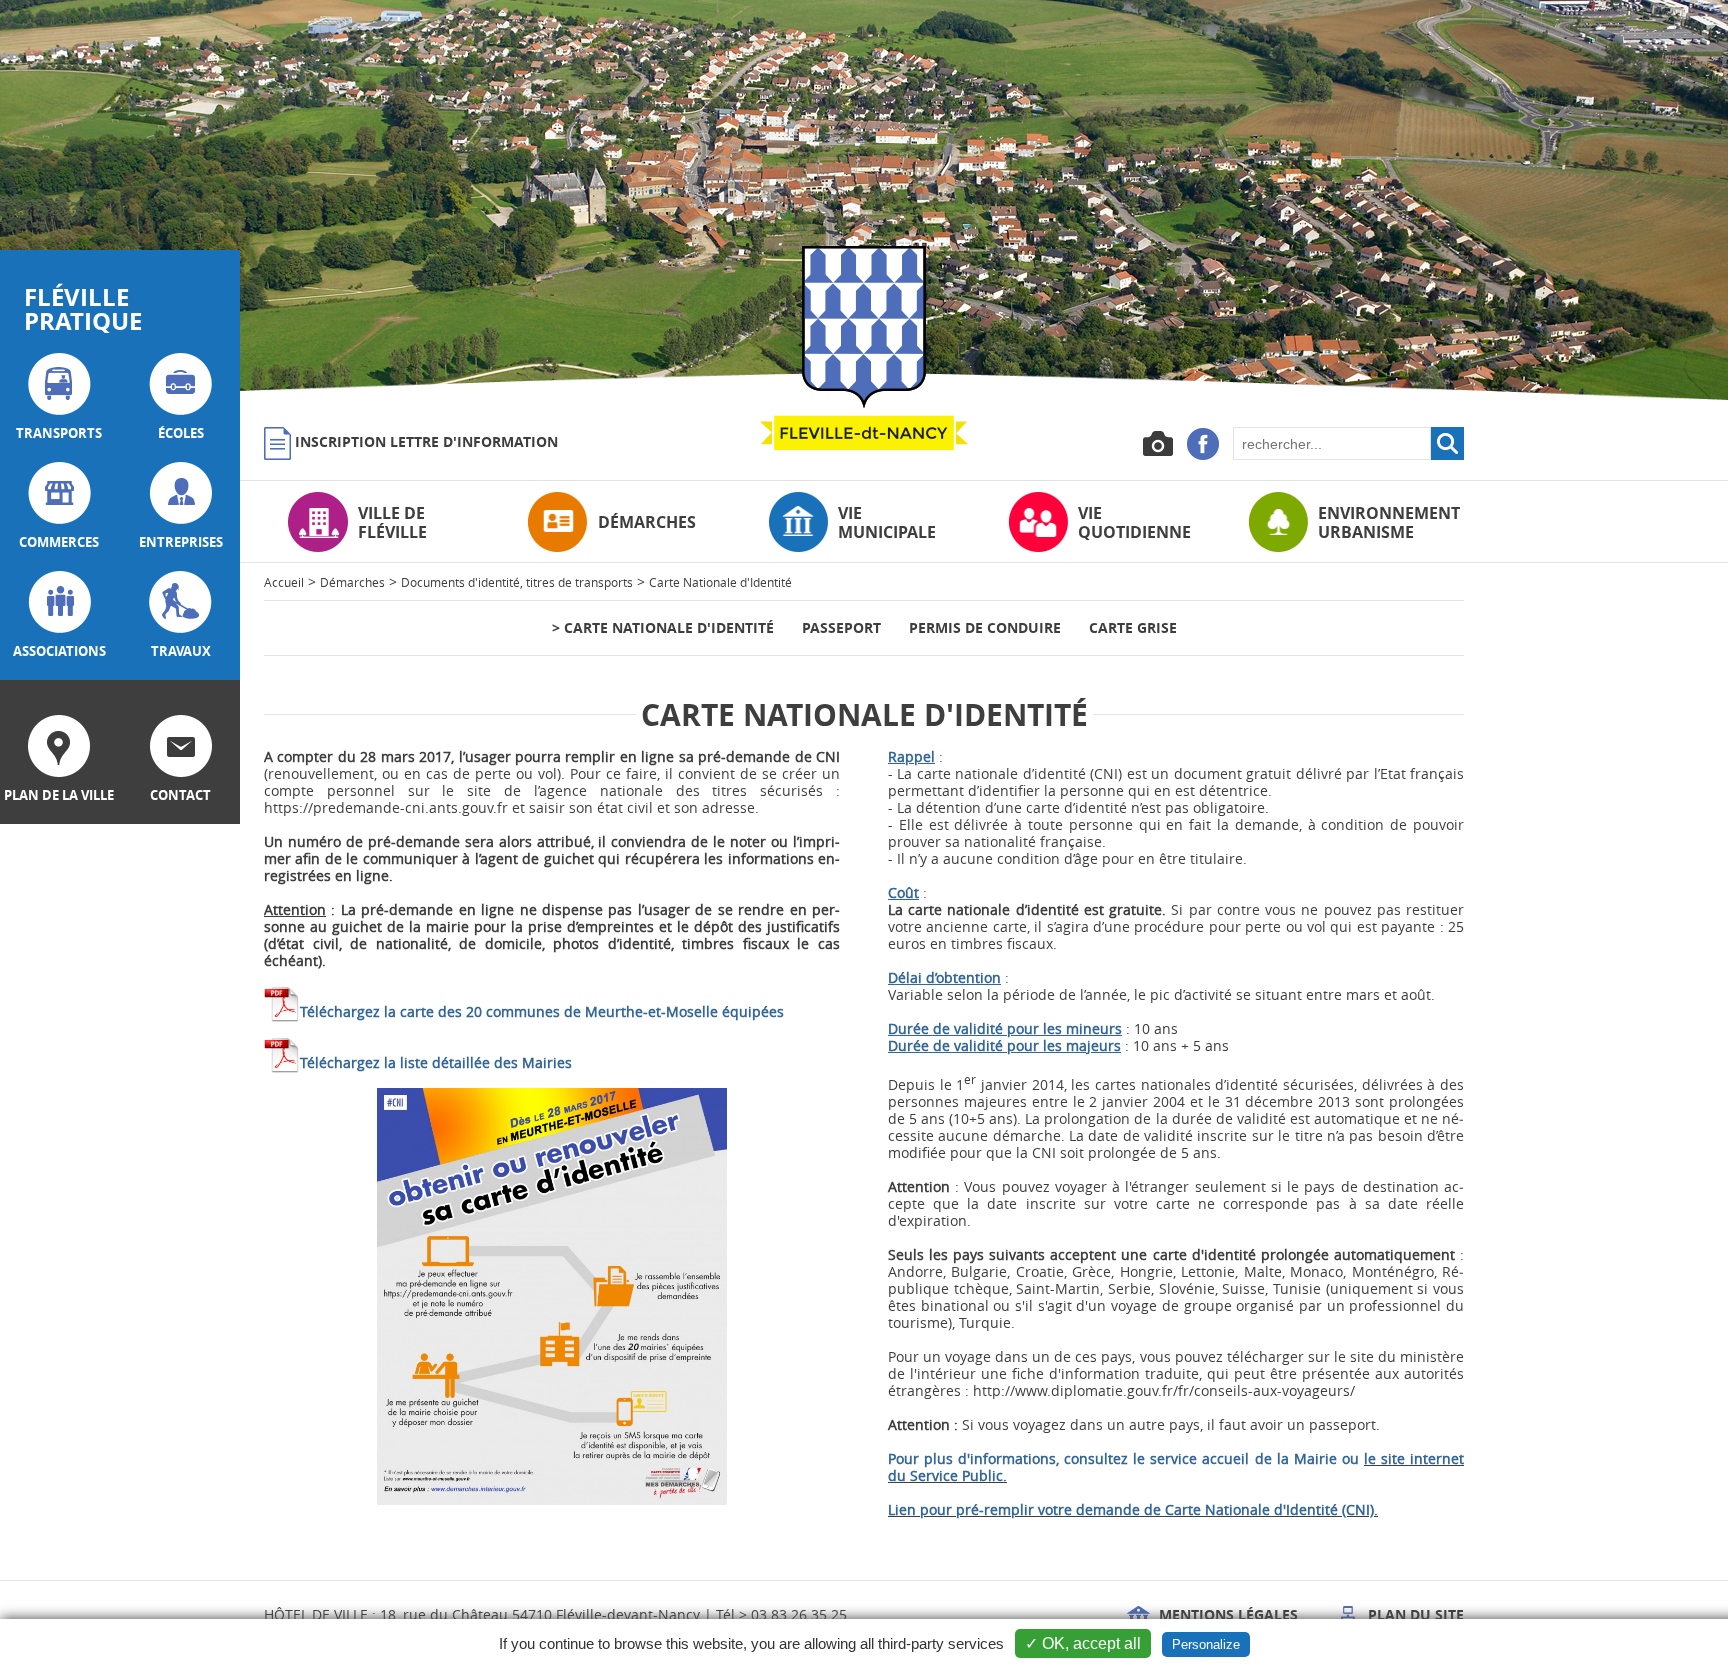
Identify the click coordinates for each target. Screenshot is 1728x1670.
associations (59, 651)
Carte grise (1133, 627)
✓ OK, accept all (1083, 1643)
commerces (59, 542)
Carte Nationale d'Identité (720, 582)
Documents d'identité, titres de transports (517, 582)
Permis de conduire (985, 627)
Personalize (1206, 1644)
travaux (181, 651)
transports (59, 433)
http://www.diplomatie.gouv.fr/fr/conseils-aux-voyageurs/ (1164, 1390)
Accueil (284, 582)
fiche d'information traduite (1105, 1373)
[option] (864, 200)
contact (180, 795)
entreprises (181, 542)
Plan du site (1414, 1614)
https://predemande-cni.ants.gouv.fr (386, 807)
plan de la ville (59, 795)
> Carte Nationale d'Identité (663, 627)
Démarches (352, 582)
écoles (181, 433)
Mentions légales (1226, 1614)
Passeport (841, 627)
